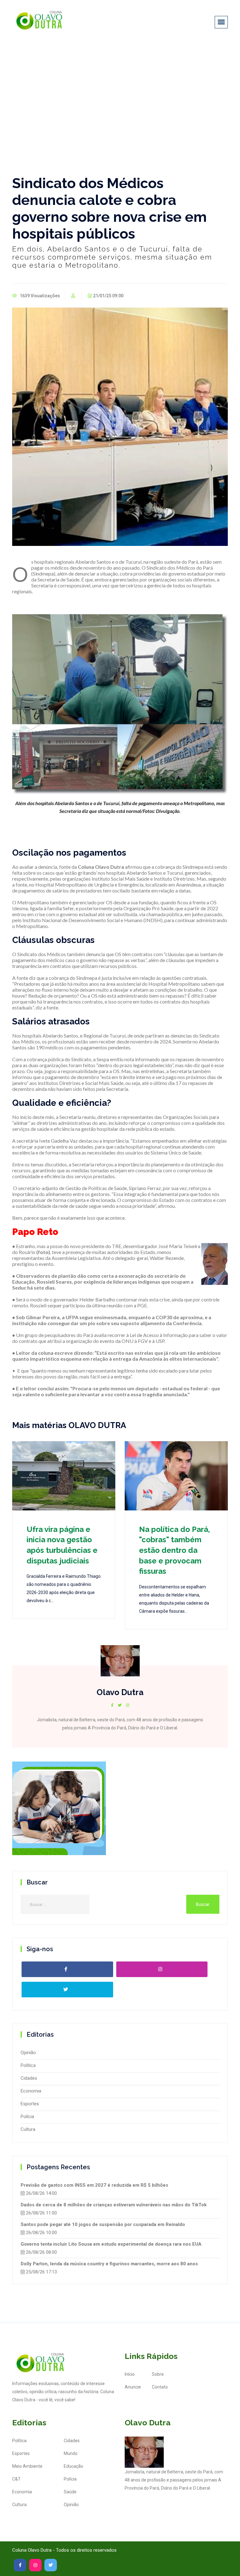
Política (28, 2065)
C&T (16, 2479)
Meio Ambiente (27, 2466)
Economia (31, 2091)
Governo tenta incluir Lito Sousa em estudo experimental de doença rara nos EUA (111, 2244)
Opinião (28, 2053)
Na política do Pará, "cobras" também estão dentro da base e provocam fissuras (175, 1550)
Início (130, 2374)
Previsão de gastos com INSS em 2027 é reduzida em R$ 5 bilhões (94, 2185)
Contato (160, 2387)
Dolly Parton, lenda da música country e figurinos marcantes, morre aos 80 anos (109, 2264)
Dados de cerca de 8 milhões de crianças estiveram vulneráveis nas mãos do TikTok (114, 2205)
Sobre (158, 2374)
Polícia (27, 2117)
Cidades (29, 2078)
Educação (73, 2466)
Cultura (28, 2129)
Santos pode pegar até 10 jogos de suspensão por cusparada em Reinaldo (103, 2224)
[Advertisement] (120, 90)
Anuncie (133, 2387)
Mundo (71, 2453)
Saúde (70, 2492)
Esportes (30, 2104)
